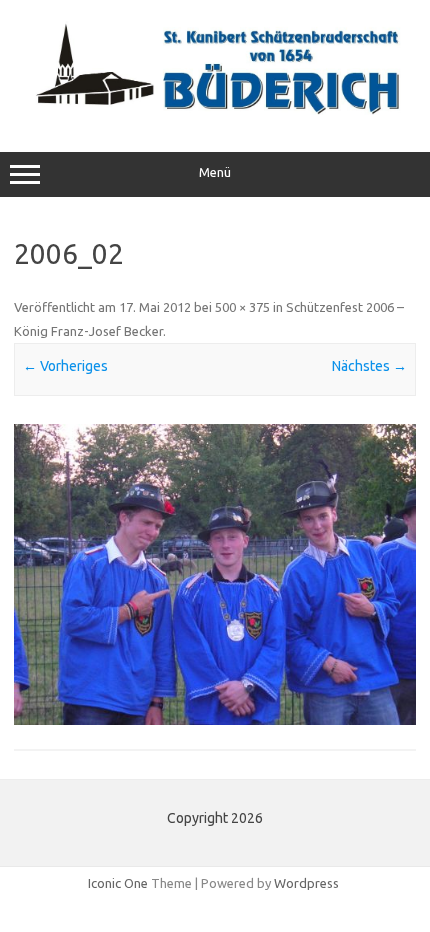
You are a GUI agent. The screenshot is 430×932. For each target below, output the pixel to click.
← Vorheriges (65, 366)
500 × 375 (242, 307)
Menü (215, 172)
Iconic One (118, 883)
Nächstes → (369, 366)
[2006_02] (215, 575)
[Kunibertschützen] (215, 110)
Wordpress (306, 883)
